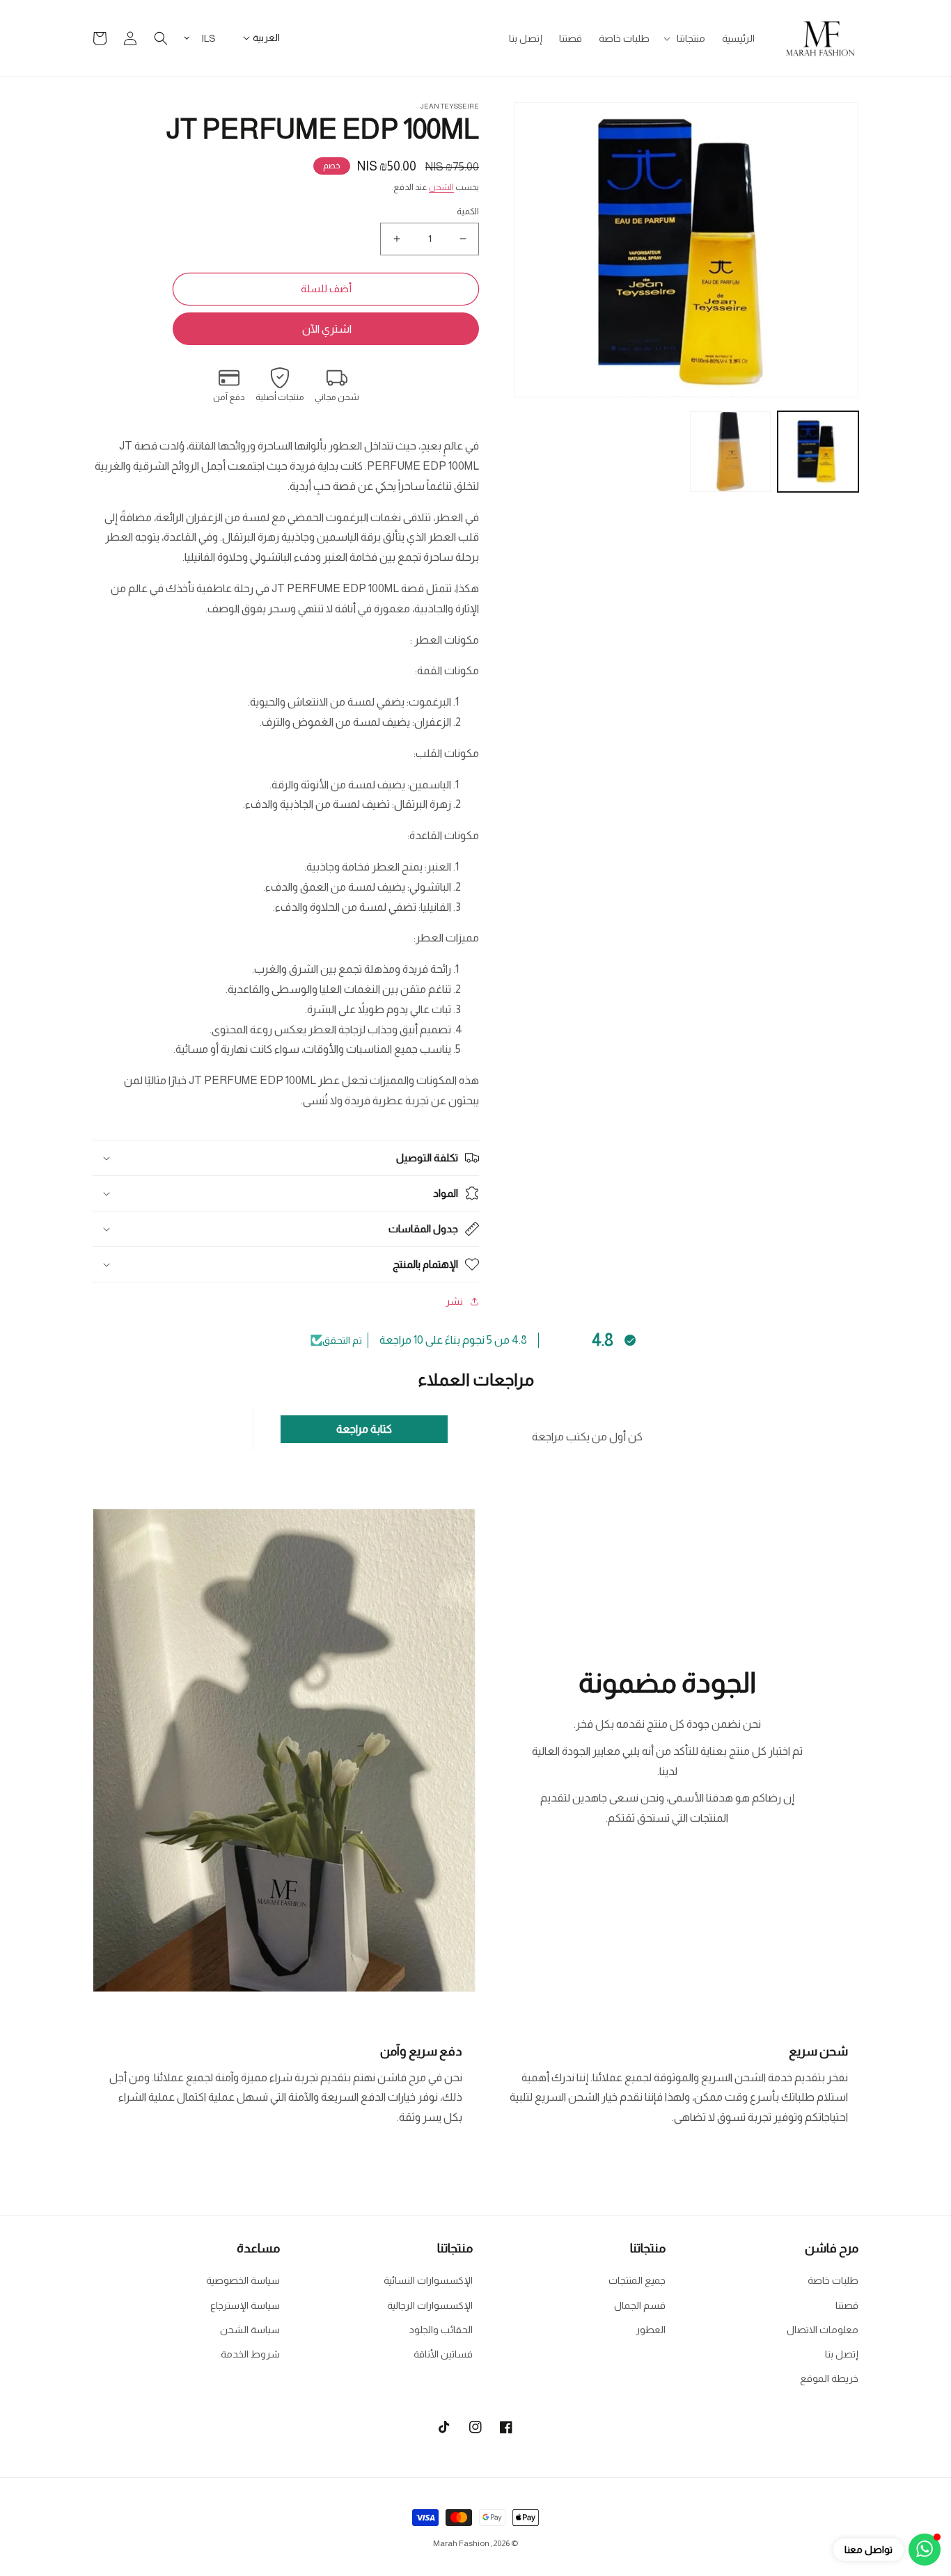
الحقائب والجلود (441, 2330)
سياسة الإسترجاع (245, 2305)
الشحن (441, 187)
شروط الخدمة (250, 2354)
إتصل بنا (842, 2354)
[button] (686, 38)
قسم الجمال (640, 2305)
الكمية (468, 211)
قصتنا (847, 2305)
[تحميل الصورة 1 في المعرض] (818, 452)
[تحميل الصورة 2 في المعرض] (730, 452)
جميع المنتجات (637, 2280)
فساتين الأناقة (443, 2354)
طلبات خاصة (833, 2280)
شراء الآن (326, 329)
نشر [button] (454, 1301)
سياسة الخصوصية (243, 2280)
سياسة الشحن (250, 2330)
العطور (651, 2330)
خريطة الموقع (829, 2378)
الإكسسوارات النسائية (428, 2280)
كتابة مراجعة (364, 1429)
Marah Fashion (461, 2543)
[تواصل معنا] (925, 2550)
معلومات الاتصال (823, 2330)
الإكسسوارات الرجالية (430, 2305)
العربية (266, 38)
